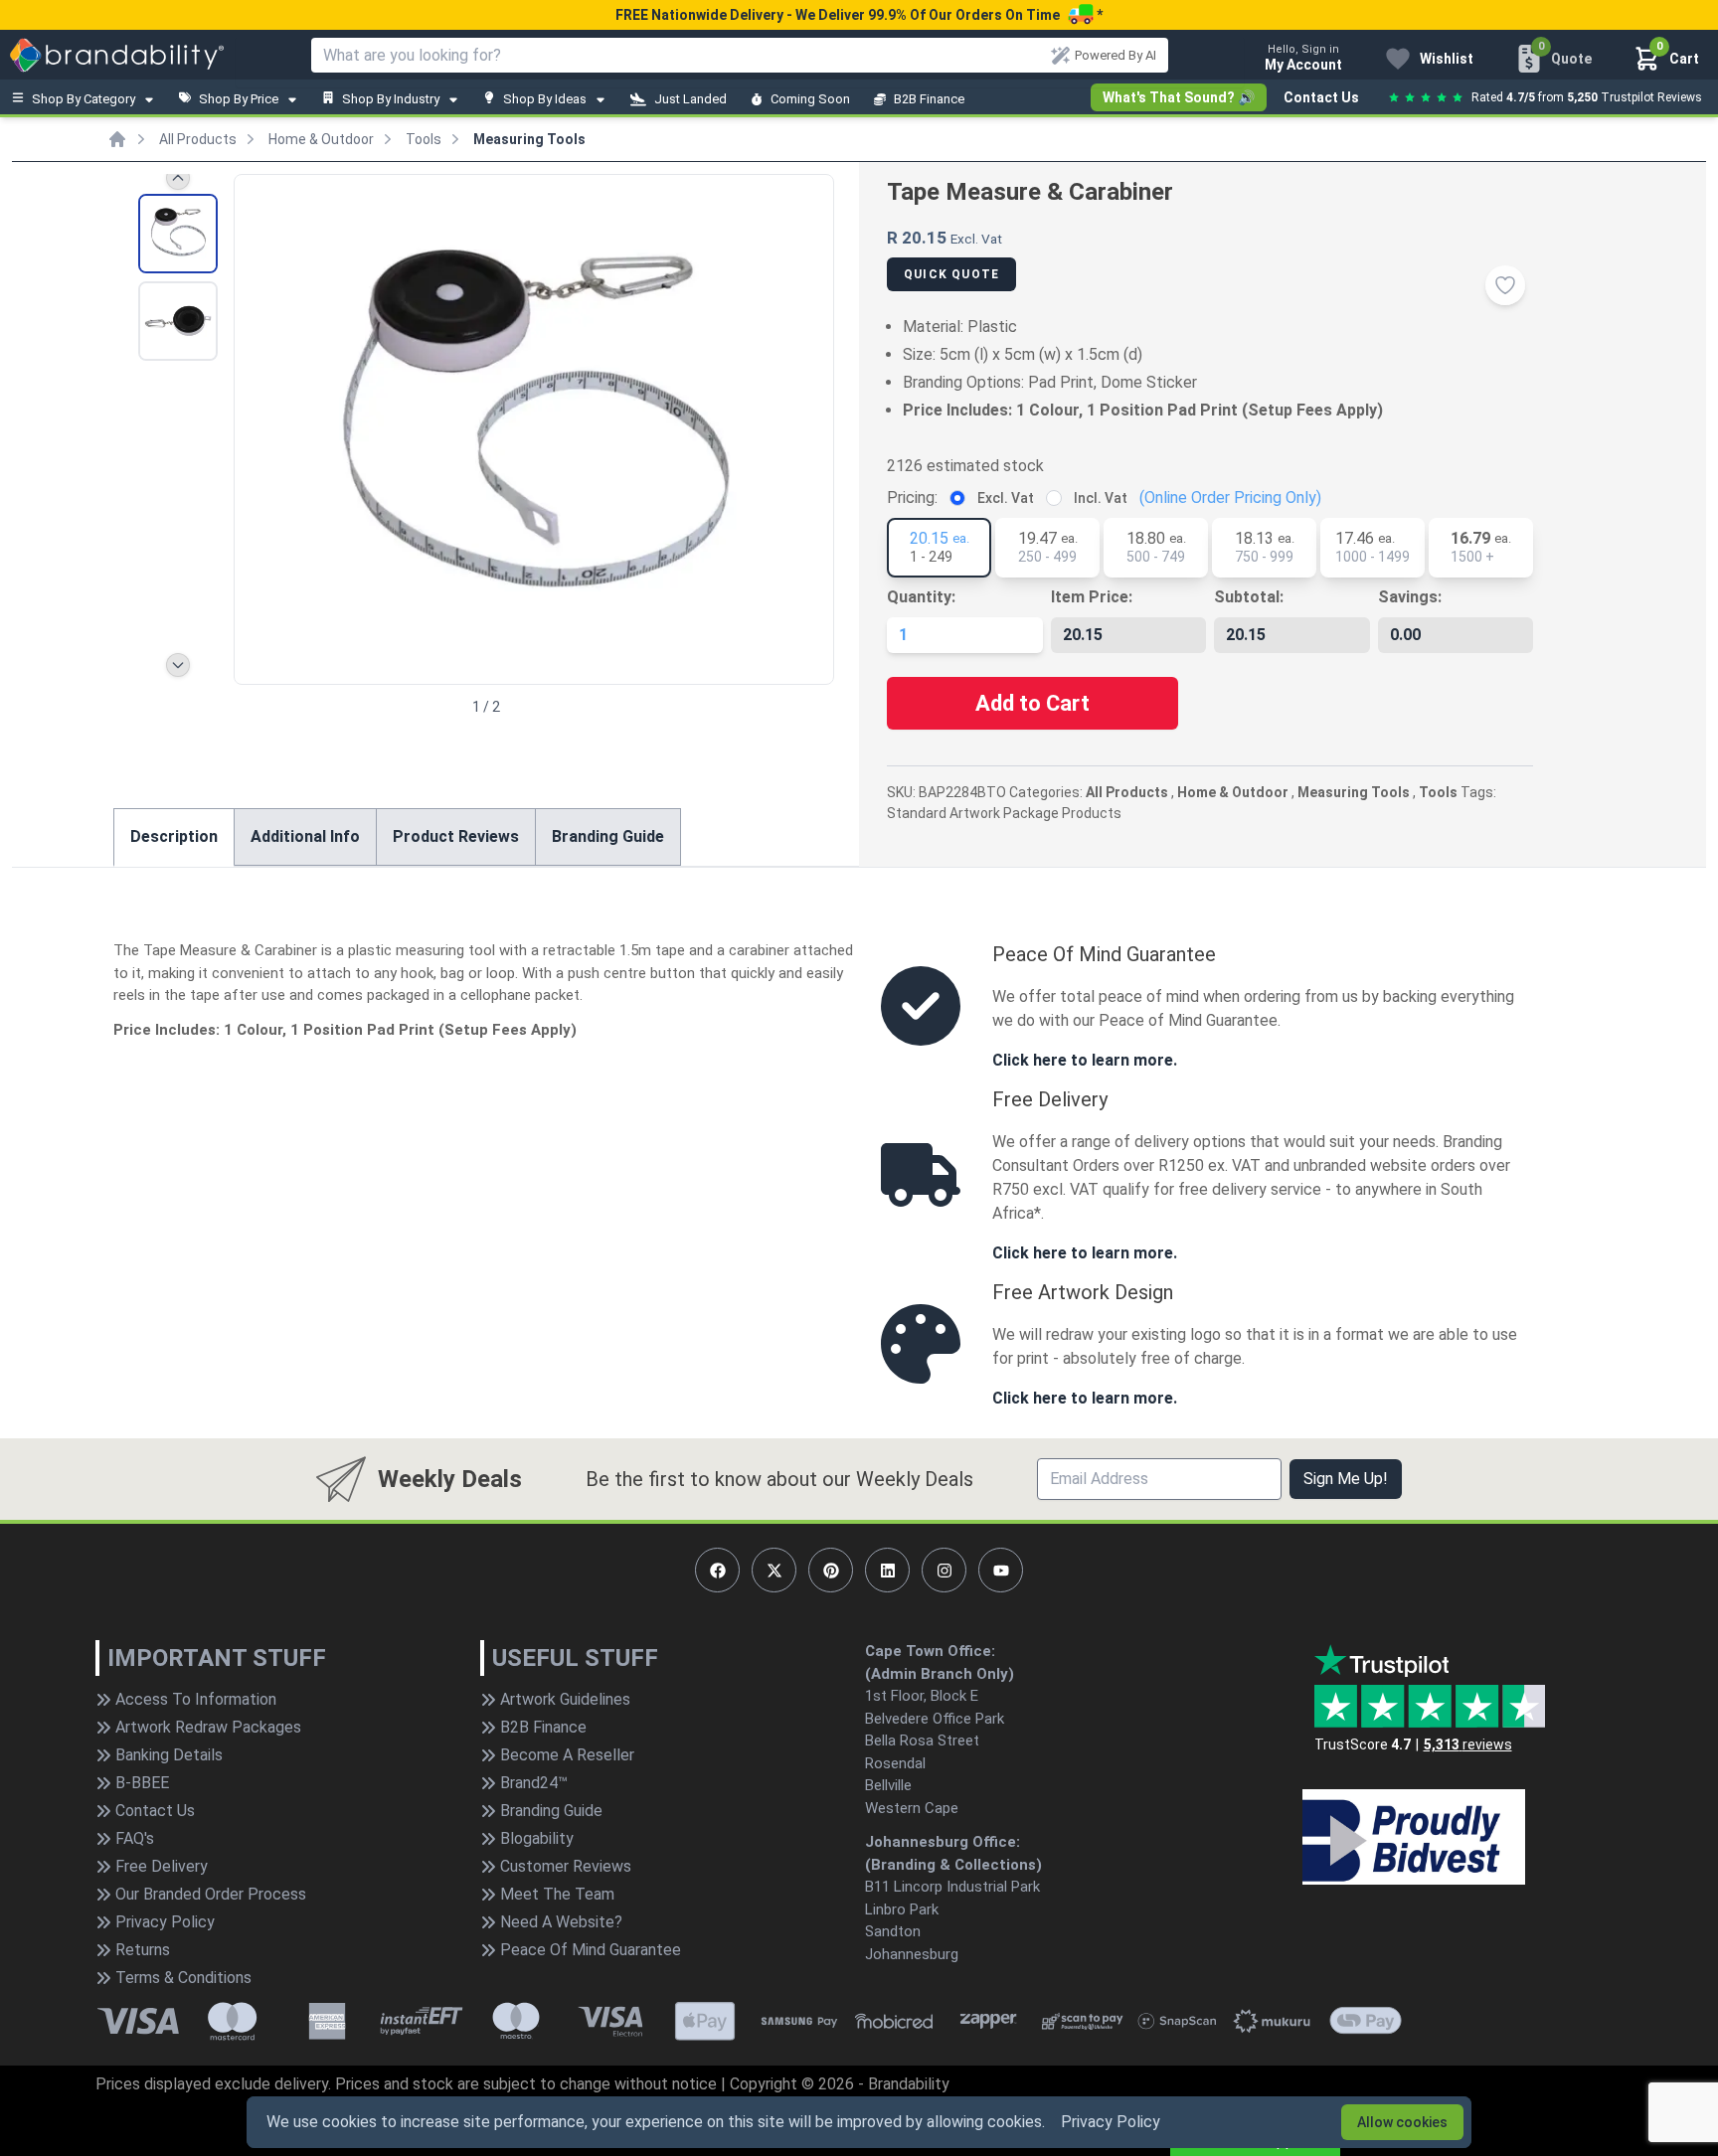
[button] (810, 427)
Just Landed (690, 99)
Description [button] (174, 836)
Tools (424, 139)
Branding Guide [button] (608, 836)
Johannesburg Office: (943, 1842)
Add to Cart (1032, 703)
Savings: (1410, 597)
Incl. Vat (1101, 498)
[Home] (117, 139)
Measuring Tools (529, 139)
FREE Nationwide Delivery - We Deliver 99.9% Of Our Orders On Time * (859, 15)
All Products (198, 139)
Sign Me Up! (1346, 1479)
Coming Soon (810, 99)
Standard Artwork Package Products (1004, 813)
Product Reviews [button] (456, 836)
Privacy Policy (1111, 2122)
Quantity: (921, 597)
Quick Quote (951, 274)
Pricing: (912, 498)
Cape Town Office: (930, 1651)
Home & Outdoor (321, 139)
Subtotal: (1249, 597)
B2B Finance (929, 99)
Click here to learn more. (1085, 1060)
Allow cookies (1402, 2122)
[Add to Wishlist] (1505, 285)
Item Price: (1092, 597)
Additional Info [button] (305, 836)
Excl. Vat (1006, 498)
